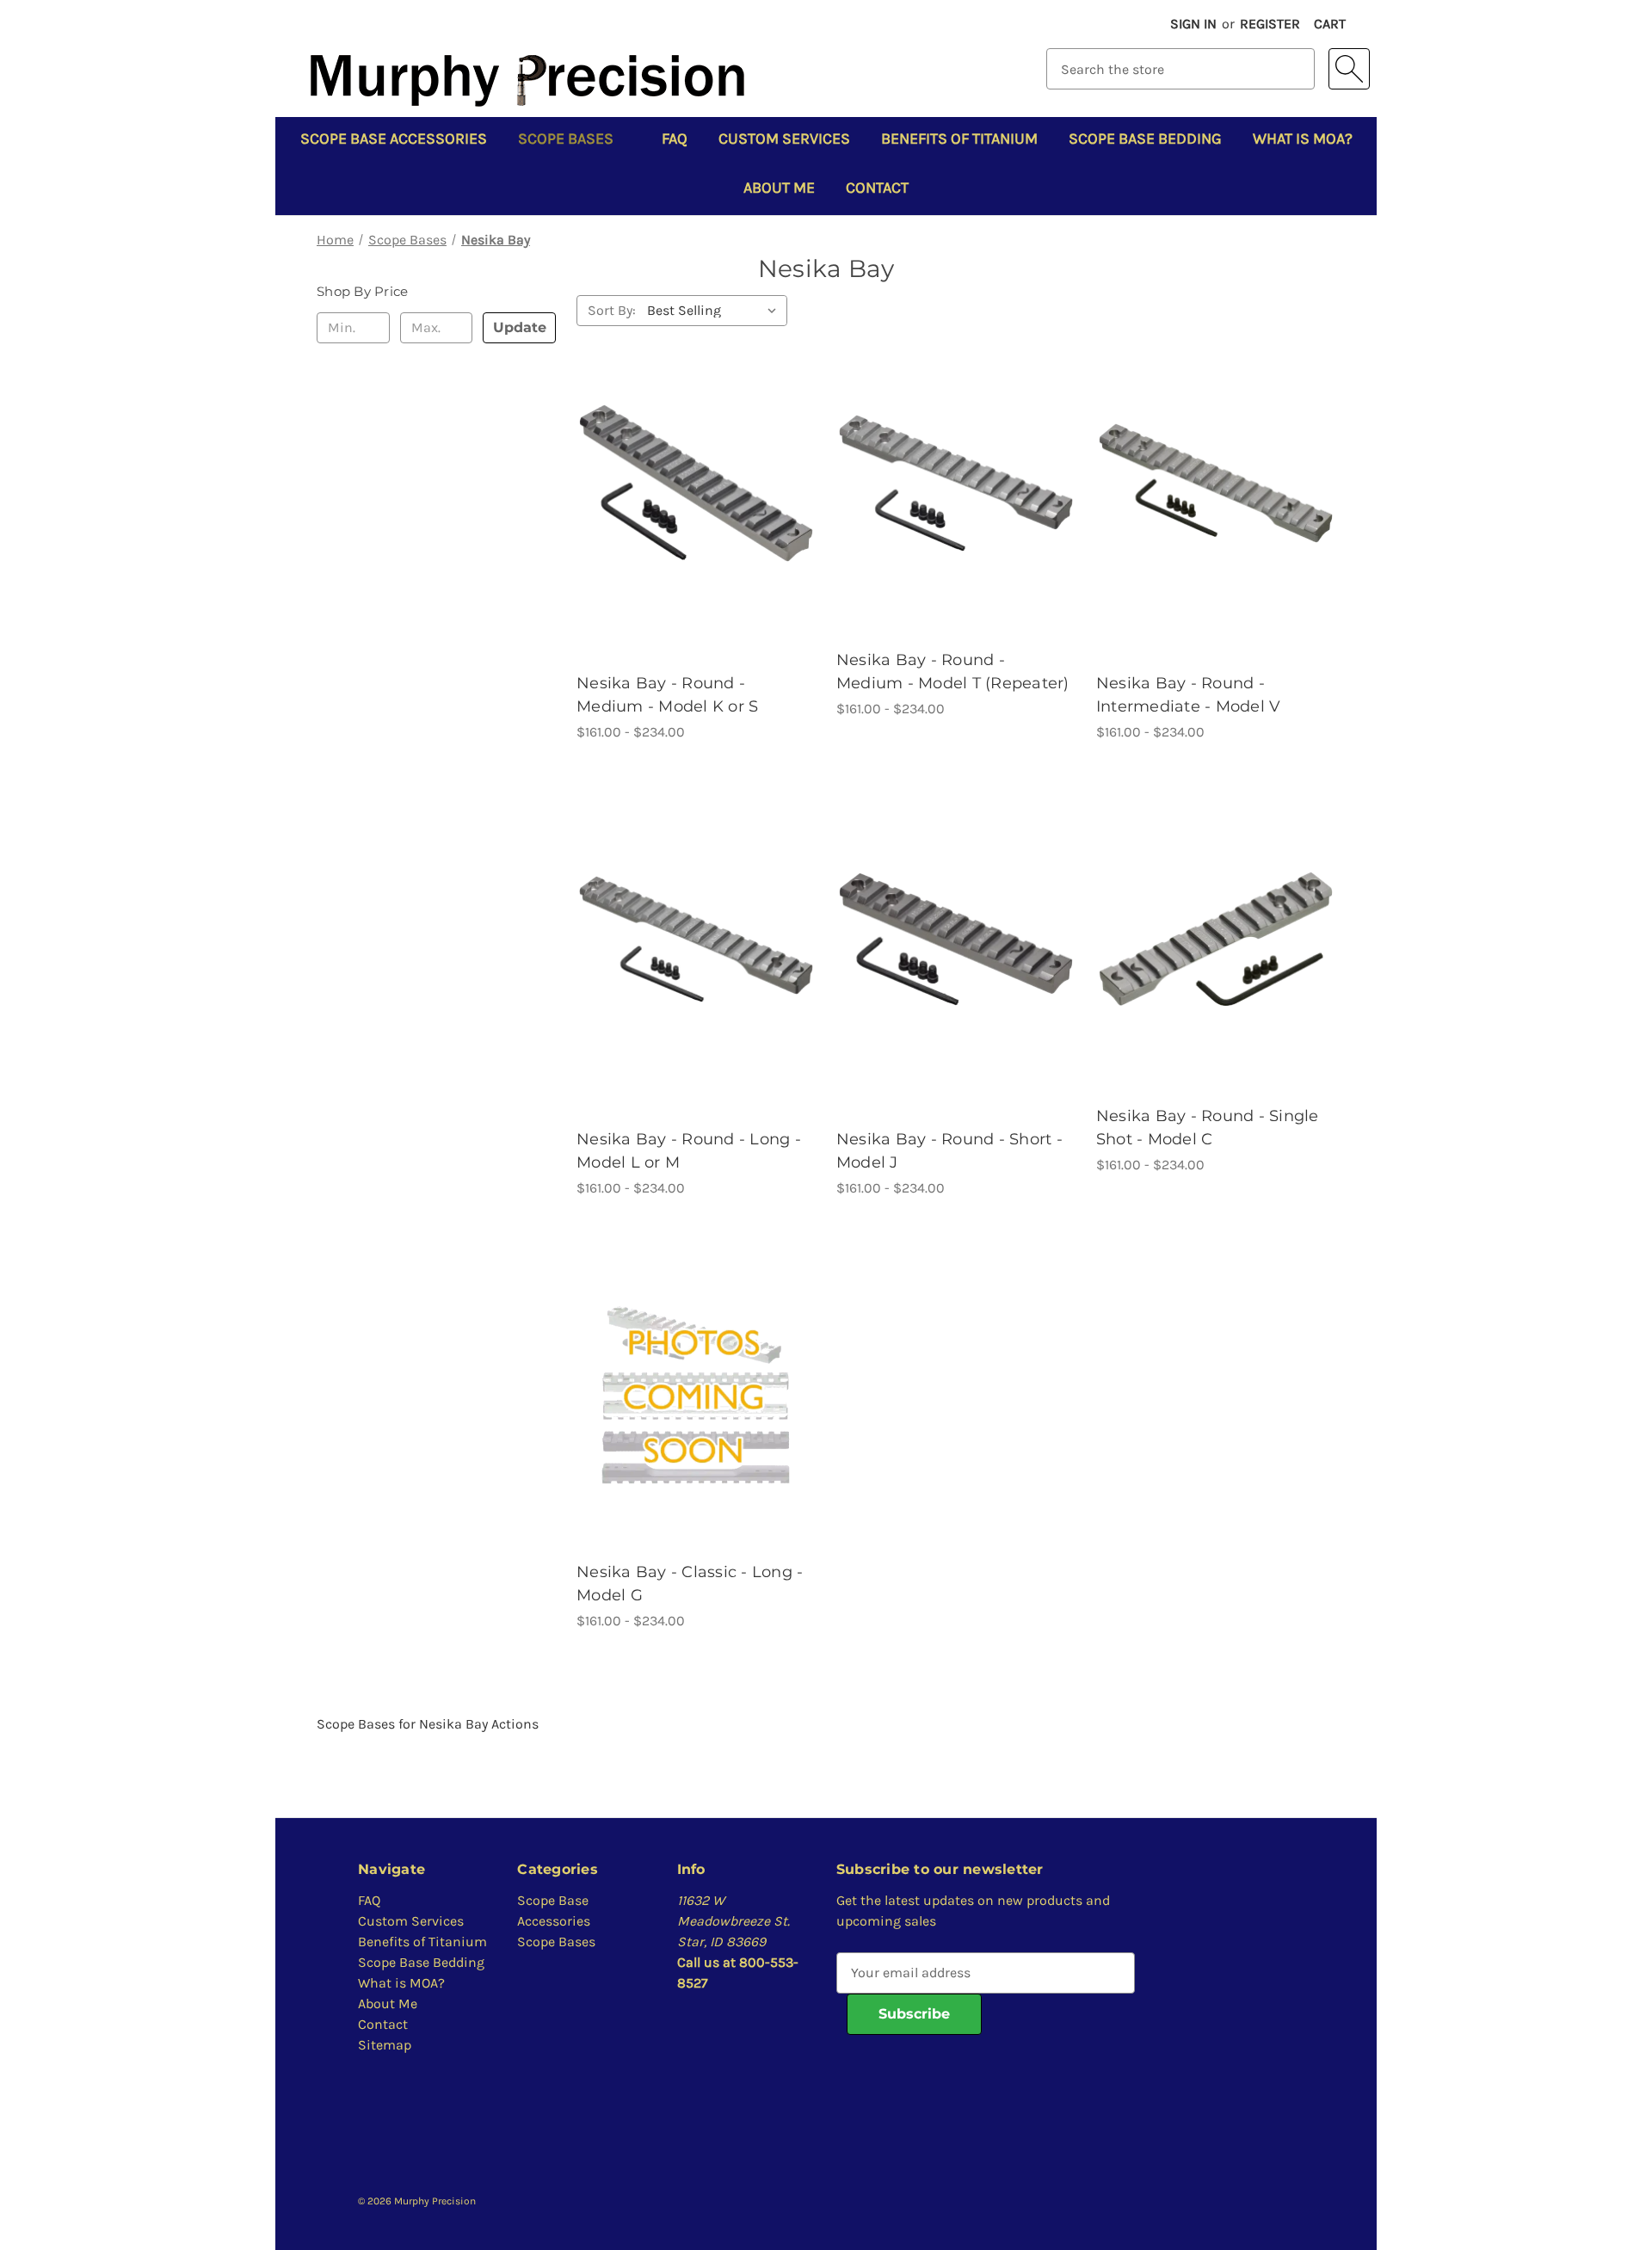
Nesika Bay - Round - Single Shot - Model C (1208, 1128)
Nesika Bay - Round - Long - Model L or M (689, 1151)
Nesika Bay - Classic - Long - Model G (690, 1584)
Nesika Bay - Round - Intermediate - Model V (1189, 695)
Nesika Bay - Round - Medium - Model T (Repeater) (953, 672)
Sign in (1193, 24)
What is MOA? (1303, 139)
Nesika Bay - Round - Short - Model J (949, 1151)
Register (1270, 24)
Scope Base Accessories (394, 139)
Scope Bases (566, 139)
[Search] (1349, 69)
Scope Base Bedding (1145, 139)
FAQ (675, 139)
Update (520, 327)
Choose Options (696, 482)
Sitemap (385, 2045)
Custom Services (784, 139)
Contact (877, 188)
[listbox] (715, 311)
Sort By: (612, 310)
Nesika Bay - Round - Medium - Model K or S (667, 695)
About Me (779, 188)
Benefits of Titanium (959, 139)
